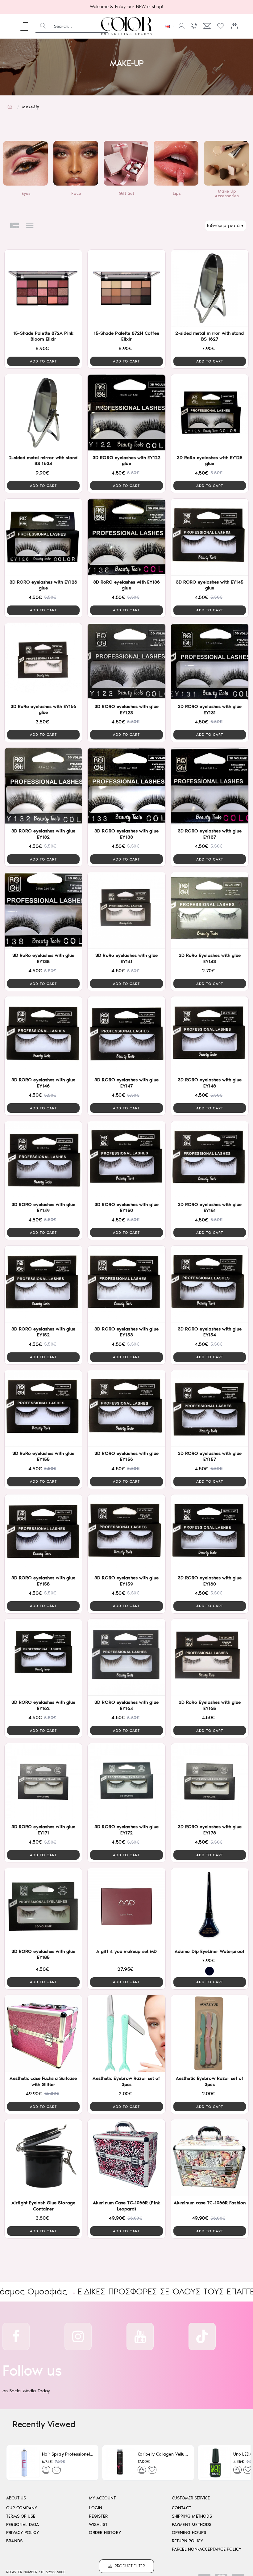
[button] (43, 361)
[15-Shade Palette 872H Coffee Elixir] (126, 288)
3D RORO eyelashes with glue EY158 (44, 1581)
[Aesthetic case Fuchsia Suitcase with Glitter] (43, 2033)
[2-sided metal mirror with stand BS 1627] (210, 288)
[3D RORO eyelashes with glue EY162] (43, 1657)
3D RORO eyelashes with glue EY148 (210, 1083)
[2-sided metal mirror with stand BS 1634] (43, 413)
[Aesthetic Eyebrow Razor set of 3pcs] (126, 2033)
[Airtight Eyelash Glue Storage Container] (43, 2158)
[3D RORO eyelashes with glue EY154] (210, 1284)
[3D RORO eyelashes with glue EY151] (210, 1160)
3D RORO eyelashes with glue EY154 (210, 1332)
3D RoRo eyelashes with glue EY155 (44, 1456)
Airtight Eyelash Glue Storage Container (43, 2206)
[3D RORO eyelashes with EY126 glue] (43, 537)
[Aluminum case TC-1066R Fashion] (210, 2158)
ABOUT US (16, 2498)
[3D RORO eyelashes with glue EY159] (126, 1533)
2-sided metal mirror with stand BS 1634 (43, 461)
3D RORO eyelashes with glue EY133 (126, 834)
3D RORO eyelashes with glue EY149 (44, 1208)
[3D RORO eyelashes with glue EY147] (126, 1035)
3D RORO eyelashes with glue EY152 (44, 1332)
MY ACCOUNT (102, 2498)
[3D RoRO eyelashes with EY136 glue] (126, 537)
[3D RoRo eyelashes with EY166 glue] (43, 662)
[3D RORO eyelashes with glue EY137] (210, 786)
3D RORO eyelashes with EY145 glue (210, 585)
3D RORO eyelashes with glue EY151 (210, 1208)
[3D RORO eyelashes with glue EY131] (210, 662)
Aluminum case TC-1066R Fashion (210, 2203)
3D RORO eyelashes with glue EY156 (126, 1456)
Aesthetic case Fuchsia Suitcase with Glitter (43, 2081)
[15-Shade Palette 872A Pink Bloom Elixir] (43, 288)
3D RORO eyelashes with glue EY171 (44, 1830)
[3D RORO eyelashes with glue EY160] (210, 1533)
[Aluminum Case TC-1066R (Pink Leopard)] (126, 2158)
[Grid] (15, 226)
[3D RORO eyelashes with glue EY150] (126, 1160)
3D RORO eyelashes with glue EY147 (126, 1083)
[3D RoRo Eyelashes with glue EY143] (210, 910)
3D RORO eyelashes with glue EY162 (44, 1705)
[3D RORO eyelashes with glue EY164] (126, 1657)
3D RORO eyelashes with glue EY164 (126, 1705)
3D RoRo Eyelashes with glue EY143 (210, 958)
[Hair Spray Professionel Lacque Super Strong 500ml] (24, 2463)
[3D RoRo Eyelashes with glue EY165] (210, 1657)
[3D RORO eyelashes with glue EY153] (126, 1284)
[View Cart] (234, 26)
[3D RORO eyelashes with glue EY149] (43, 1160)
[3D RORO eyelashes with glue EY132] (43, 786)
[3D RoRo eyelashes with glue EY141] (126, 910)
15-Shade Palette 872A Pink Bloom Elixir (43, 336)
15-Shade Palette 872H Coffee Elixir (127, 336)
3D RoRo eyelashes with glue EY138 (44, 958)
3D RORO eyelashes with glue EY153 (126, 1332)
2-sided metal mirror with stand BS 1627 (209, 336)
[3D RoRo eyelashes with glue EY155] (43, 1408)
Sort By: (199, 226)
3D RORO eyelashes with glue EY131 (210, 710)
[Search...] (43, 26)
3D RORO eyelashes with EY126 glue (44, 585)
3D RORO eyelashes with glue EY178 (210, 1830)
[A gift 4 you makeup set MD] (126, 1906)
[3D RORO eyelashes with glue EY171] (43, 1782)
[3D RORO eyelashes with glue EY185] (43, 1906)
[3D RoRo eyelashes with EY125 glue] (210, 413)
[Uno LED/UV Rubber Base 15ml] (216, 2463)
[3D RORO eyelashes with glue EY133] (126, 786)
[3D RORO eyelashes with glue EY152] (43, 1284)
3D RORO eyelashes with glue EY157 (210, 1456)
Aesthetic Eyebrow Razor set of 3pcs (126, 2081)
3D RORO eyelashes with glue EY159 (126, 1581)
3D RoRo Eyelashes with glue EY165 (210, 1705)
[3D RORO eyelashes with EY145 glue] (210, 537)
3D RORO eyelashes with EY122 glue (126, 461)
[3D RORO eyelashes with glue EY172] (126, 1782)
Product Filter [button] (130, 2566)
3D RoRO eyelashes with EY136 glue (127, 585)
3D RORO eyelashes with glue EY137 (210, 834)
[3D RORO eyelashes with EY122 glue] (126, 413)
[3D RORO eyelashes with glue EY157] (210, 1408)
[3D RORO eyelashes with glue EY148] (210, 1035)
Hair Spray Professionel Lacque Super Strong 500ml (68, 2454)
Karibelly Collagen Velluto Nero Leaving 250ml (163, 2454)
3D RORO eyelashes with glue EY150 (126, 1208)
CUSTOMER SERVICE (191, 2498)
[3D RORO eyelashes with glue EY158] (43, 1533)
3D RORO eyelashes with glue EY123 (126, 710)
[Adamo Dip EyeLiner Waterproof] (210, 1906)
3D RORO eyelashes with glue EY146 (44, 1083)
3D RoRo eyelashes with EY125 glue (210, 461)
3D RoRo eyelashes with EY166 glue (44, 710)
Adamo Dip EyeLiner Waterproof (210, 1951)
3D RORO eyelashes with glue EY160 (210, 1581)
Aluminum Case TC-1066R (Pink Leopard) (126, 2206)
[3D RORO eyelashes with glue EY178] (210, 1782)
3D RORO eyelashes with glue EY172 (126, 1830)
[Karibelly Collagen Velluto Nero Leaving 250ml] (120, 2463)
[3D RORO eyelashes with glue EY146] (43, 1035)
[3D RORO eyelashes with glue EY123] (126, 662)
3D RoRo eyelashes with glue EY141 (126, 958)
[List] (30, 226)
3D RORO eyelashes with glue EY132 (44, 834)
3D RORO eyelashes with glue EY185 (44, 1954)
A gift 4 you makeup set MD (127, 1951)
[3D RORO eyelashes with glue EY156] (126, 1408)
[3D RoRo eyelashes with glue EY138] (43, 910)
